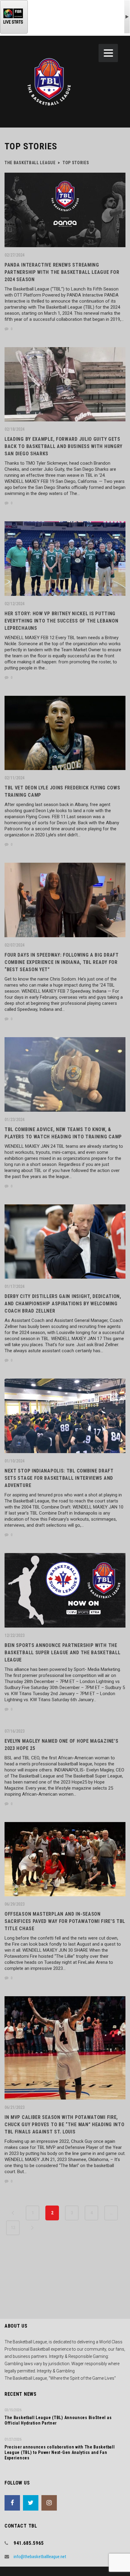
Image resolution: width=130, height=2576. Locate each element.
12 (13, 2228)
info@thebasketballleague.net (40, 2557)
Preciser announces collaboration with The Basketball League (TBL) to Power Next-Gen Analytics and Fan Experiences (60, 2452)
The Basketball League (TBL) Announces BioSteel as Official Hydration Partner (58, 2420)
